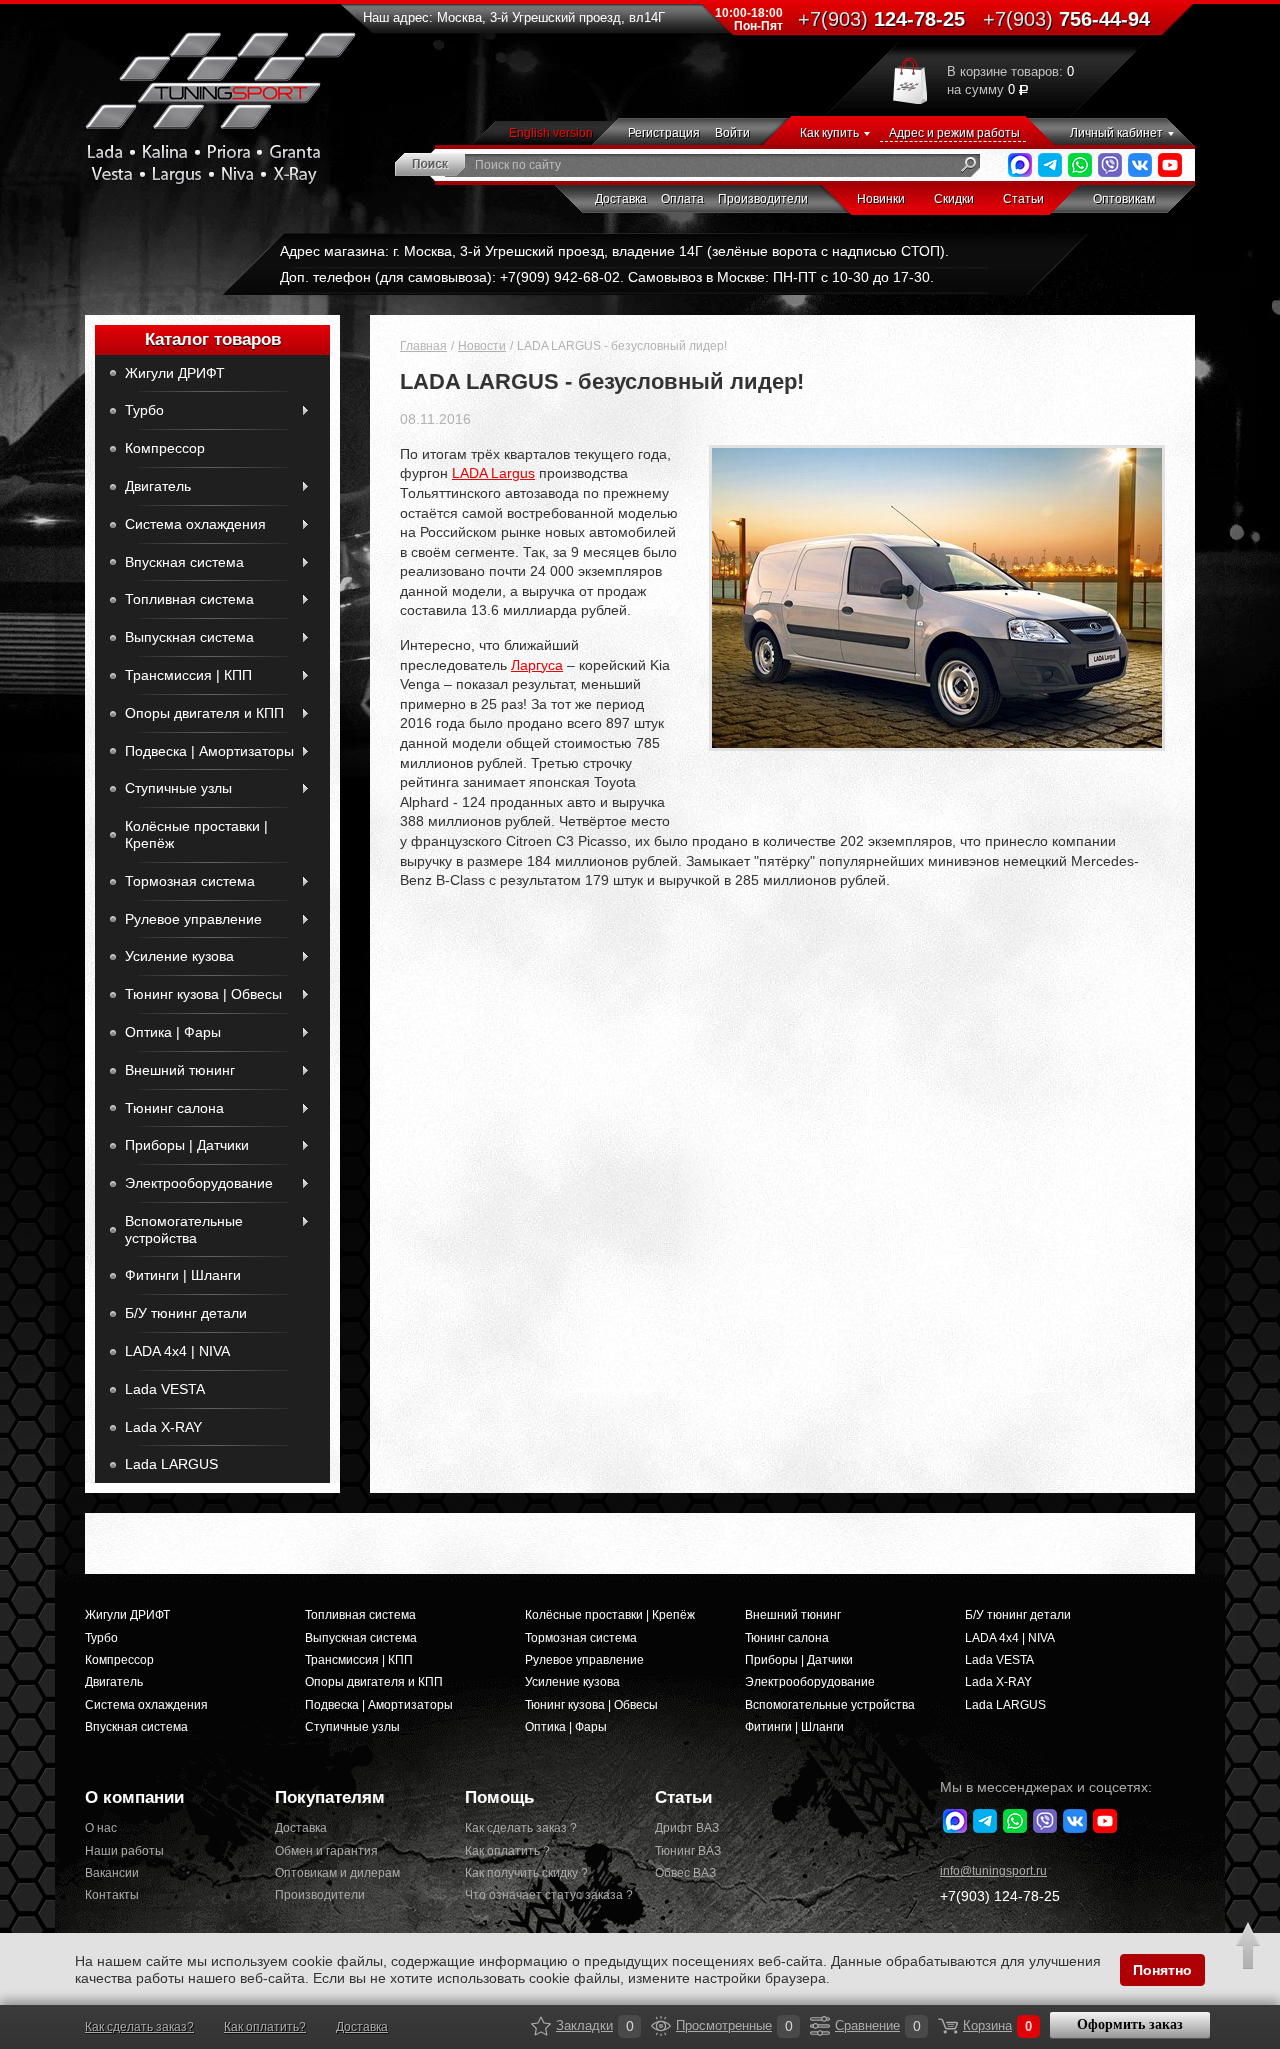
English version (551, 133)
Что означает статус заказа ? (545, 1895)
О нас (101, 1828)
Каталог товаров (213, 339)
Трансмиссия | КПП (188, 675)
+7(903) (1000, 1896)
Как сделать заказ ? (521, 1828)
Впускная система (184, 562)
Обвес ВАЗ (685, 1873)
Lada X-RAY (163, 1427)
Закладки (541, 2026)
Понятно (1162, 1970)
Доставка (621, 199)
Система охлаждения (195, 524)
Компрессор (165, 448)
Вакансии (112, 1873)
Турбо (144, 410)
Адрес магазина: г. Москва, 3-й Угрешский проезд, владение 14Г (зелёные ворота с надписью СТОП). (614, 251)
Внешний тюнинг (180, 1070)
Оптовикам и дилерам (337, 1873)
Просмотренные (661, 2026)
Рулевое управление (193, 919)
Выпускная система (189, 637)
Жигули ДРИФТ (175, 373)
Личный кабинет (1116, 133)
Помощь (499, 1797)
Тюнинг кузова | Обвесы (203, 994)
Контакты (112, 1895)
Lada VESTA (165, 1389)
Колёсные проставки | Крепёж (196, 834)
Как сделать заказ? (139, 2027)
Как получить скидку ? (526, 1873)
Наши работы (124, 1851)
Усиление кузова (179, 956)
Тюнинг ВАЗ (688, 1851)
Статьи (1023, 199)
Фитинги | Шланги (183, 1275)
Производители (763, 199)
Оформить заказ (1130, 2024)
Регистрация (664, 133)
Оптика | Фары (173, 1032)
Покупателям (330, 1797)
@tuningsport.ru (993, 1871)
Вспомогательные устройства (184, 1229)
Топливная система (189, 599)
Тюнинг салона (174, 1108)
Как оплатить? (265, 2027)
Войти (732, 133)
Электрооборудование (199, 1183)
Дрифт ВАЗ (687, 1828)
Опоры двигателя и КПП (204, 713)
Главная (423, 346)
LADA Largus (493, 473)
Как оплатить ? (507, 1851)
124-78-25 (881, 19)
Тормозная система (190, 881)
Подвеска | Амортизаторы (209, 751)
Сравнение (820, 2026)
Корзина (948, 2026)
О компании (134, 1797)
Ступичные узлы (178, 788)
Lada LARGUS (171, 1464)
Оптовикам (1124, 199)
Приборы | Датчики (187, 1145)
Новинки (881, 199)
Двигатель (158, 486)
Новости (482, 346)
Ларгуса (537, 665)
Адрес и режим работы (954, 133)
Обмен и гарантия (326, 1851)
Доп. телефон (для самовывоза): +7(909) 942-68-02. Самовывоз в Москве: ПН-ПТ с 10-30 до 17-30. (607, 277)
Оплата (682, 199)
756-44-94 (1066, 19)
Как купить (829, 133)
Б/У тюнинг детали (186, 1313)
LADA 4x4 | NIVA (177, 1351)
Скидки (954, 199)
